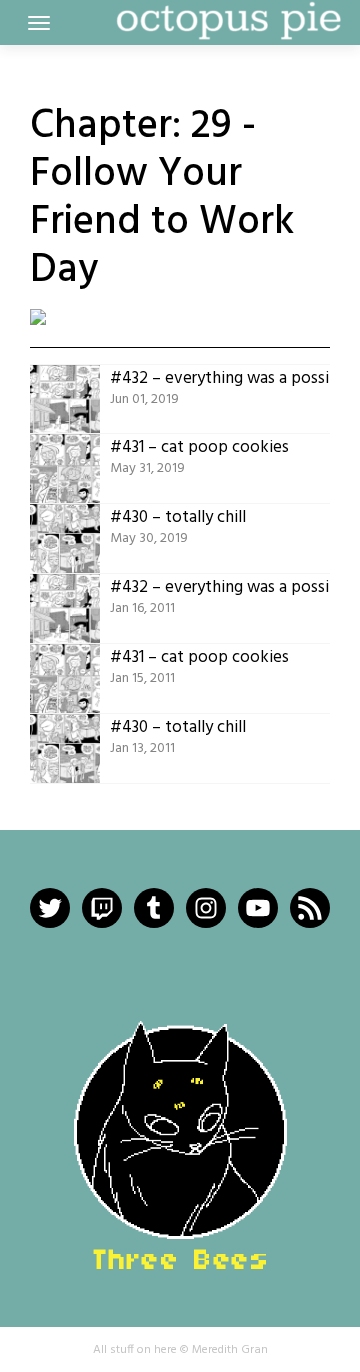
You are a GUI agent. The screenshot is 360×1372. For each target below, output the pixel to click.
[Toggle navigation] (39, 23)
